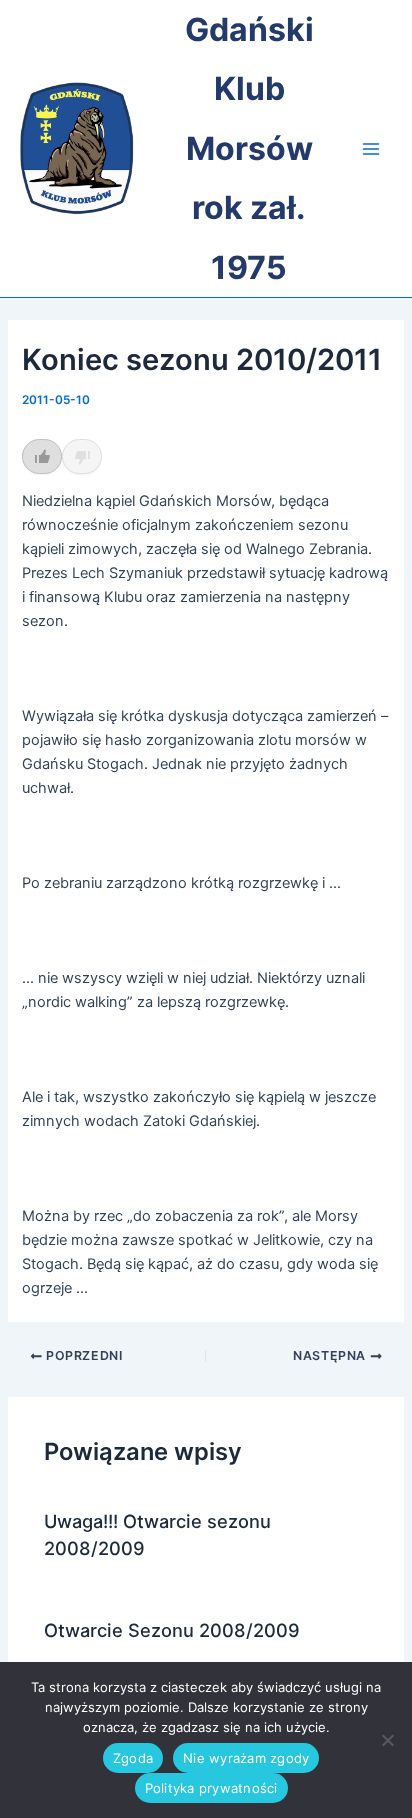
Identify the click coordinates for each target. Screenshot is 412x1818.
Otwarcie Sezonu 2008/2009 (172, 1630)
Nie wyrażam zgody (246, 1758)
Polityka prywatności (211, 1788)
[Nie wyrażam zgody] (387, 1740)
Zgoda (133, 1758)
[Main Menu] (371, 149)
